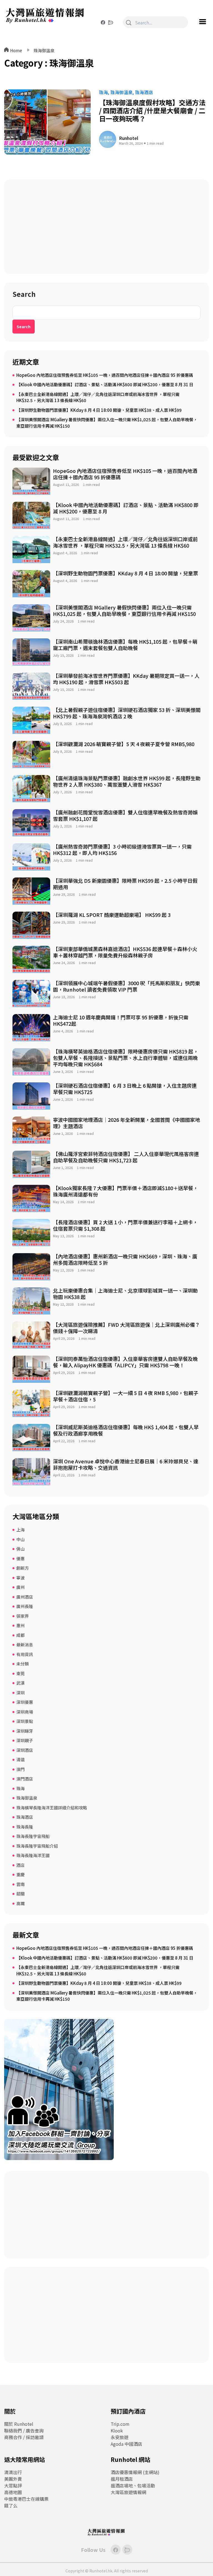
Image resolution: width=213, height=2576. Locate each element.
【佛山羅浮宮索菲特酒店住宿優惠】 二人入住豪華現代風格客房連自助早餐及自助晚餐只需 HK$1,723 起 (126, 1157)
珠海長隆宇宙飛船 (33, 1836)
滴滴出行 (13, 2472)
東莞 (21, 1673)
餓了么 (11, 2505)
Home (16, 50)
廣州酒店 (25, 1597)
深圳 (21, 1693)
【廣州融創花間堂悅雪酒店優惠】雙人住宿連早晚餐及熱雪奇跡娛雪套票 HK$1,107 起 (125, 815)
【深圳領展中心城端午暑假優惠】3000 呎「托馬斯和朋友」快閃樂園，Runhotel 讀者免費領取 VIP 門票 (126, 986)
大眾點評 (13, 2485)
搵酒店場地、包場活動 (133, 2485)
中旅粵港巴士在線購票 (26, 2499)
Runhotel (129, 138)
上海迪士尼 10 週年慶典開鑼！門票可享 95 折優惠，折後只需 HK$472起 (121, 1020)
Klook (117, 2430)
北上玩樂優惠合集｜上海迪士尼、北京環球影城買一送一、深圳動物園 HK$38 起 (125, 1294)
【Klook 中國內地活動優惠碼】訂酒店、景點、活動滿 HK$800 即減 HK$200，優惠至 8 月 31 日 (105, 384)
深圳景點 (25, 1721)
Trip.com (120, 2424)
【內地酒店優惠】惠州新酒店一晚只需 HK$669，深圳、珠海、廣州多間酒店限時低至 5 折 (125, 1259)
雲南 (21, 1884)
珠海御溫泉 (44, 50)
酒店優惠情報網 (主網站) (135, 2472)
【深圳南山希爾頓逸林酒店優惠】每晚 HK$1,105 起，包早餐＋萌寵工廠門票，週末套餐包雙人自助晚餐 (125, 645)
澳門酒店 (25, 1779)
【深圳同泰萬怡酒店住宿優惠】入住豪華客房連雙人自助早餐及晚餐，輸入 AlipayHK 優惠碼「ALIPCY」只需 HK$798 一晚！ (125, 1362)
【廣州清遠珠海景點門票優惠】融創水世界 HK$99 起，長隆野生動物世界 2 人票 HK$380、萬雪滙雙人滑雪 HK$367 (127, 781)
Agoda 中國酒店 (126, 2444)
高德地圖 (13, 2492)
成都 (21, 1635)
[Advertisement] (106, 227)
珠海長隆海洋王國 (33, 1855)
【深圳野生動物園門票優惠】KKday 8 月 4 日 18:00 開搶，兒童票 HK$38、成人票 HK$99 (99, 410)
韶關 (21, 1894)
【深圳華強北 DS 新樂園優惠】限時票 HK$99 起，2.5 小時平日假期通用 (125, 884)
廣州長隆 (25, 1606)
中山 (21, 1539)
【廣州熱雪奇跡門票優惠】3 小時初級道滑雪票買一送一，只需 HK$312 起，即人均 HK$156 (122, 850)
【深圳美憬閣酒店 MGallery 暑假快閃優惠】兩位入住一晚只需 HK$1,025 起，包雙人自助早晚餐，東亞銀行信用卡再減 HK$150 (107, 423)
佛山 (21, 1549)
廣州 (21, 1587)
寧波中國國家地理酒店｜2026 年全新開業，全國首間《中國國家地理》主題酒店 (126, 1123)
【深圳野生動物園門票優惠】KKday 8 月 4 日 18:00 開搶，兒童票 (125, 573)
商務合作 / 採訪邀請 (24, 2437)
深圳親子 (25, 1740)
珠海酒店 (144, 92)
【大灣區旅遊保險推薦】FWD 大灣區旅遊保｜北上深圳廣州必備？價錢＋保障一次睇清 (126, 1328)
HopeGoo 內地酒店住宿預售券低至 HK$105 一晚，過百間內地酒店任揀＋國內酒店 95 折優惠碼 (105, 375)
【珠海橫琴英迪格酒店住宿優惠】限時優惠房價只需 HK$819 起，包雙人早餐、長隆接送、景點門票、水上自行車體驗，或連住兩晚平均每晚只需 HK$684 (126, 1058)
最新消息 (25, 1645)
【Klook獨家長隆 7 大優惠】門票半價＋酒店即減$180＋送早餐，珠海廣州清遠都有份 (125, 1191)
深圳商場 (25, 1712)
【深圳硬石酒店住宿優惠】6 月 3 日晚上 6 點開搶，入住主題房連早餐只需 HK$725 (125, 1089)
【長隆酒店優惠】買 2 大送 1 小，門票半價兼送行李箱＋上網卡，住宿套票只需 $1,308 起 (125, 1225)
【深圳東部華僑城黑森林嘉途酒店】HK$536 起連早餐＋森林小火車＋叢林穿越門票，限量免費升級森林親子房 (125, 952)
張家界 (23, 1616)
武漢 (21, 1683)
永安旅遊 (120, 2437)
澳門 (21, 1769)
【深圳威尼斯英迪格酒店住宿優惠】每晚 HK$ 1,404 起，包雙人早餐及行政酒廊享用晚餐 (126, 1430)
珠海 (103, 92)
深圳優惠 (25, 1702)
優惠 (21, 1558)
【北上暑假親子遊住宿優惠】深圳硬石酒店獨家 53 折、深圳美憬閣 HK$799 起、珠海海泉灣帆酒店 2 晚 (127, 713)
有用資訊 (25, 1654)
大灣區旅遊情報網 (128, 2492)
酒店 (21, 1865)
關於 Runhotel (19, 2424)
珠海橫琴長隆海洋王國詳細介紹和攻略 (52, 1808)
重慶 (21, 1874)
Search (24, 295)
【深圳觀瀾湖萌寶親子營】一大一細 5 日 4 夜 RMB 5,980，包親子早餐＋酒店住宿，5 (126, 1396)
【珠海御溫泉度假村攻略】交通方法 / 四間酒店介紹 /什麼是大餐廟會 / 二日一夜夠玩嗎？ (152, 110)
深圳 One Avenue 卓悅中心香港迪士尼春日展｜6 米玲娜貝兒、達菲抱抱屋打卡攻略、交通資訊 (126, 1464)
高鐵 (21, 1903)
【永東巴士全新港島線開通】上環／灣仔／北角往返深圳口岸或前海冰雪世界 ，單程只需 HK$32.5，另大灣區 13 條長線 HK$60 (98, 397)
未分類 (23, 1664)
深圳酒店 (25, 1750)
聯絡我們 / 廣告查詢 (24, 2430)
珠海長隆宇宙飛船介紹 (37, 1846)
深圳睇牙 (25, 1731)
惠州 (21, 1625)
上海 (21, 1530)
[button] (202, 22)
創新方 (23, 1568)
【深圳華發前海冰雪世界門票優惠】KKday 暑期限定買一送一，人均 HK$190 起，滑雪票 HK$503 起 (126, 679)
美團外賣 (13, 2479)
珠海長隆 (25, 1827)
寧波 (21, 1578)
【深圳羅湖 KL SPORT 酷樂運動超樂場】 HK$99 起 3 (112, 915)
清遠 (21, 1759)
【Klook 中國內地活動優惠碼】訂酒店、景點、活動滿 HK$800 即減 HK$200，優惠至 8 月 (126, 508)
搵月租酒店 (122, 2479)
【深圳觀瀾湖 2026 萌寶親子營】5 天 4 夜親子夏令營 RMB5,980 (124, 744)
